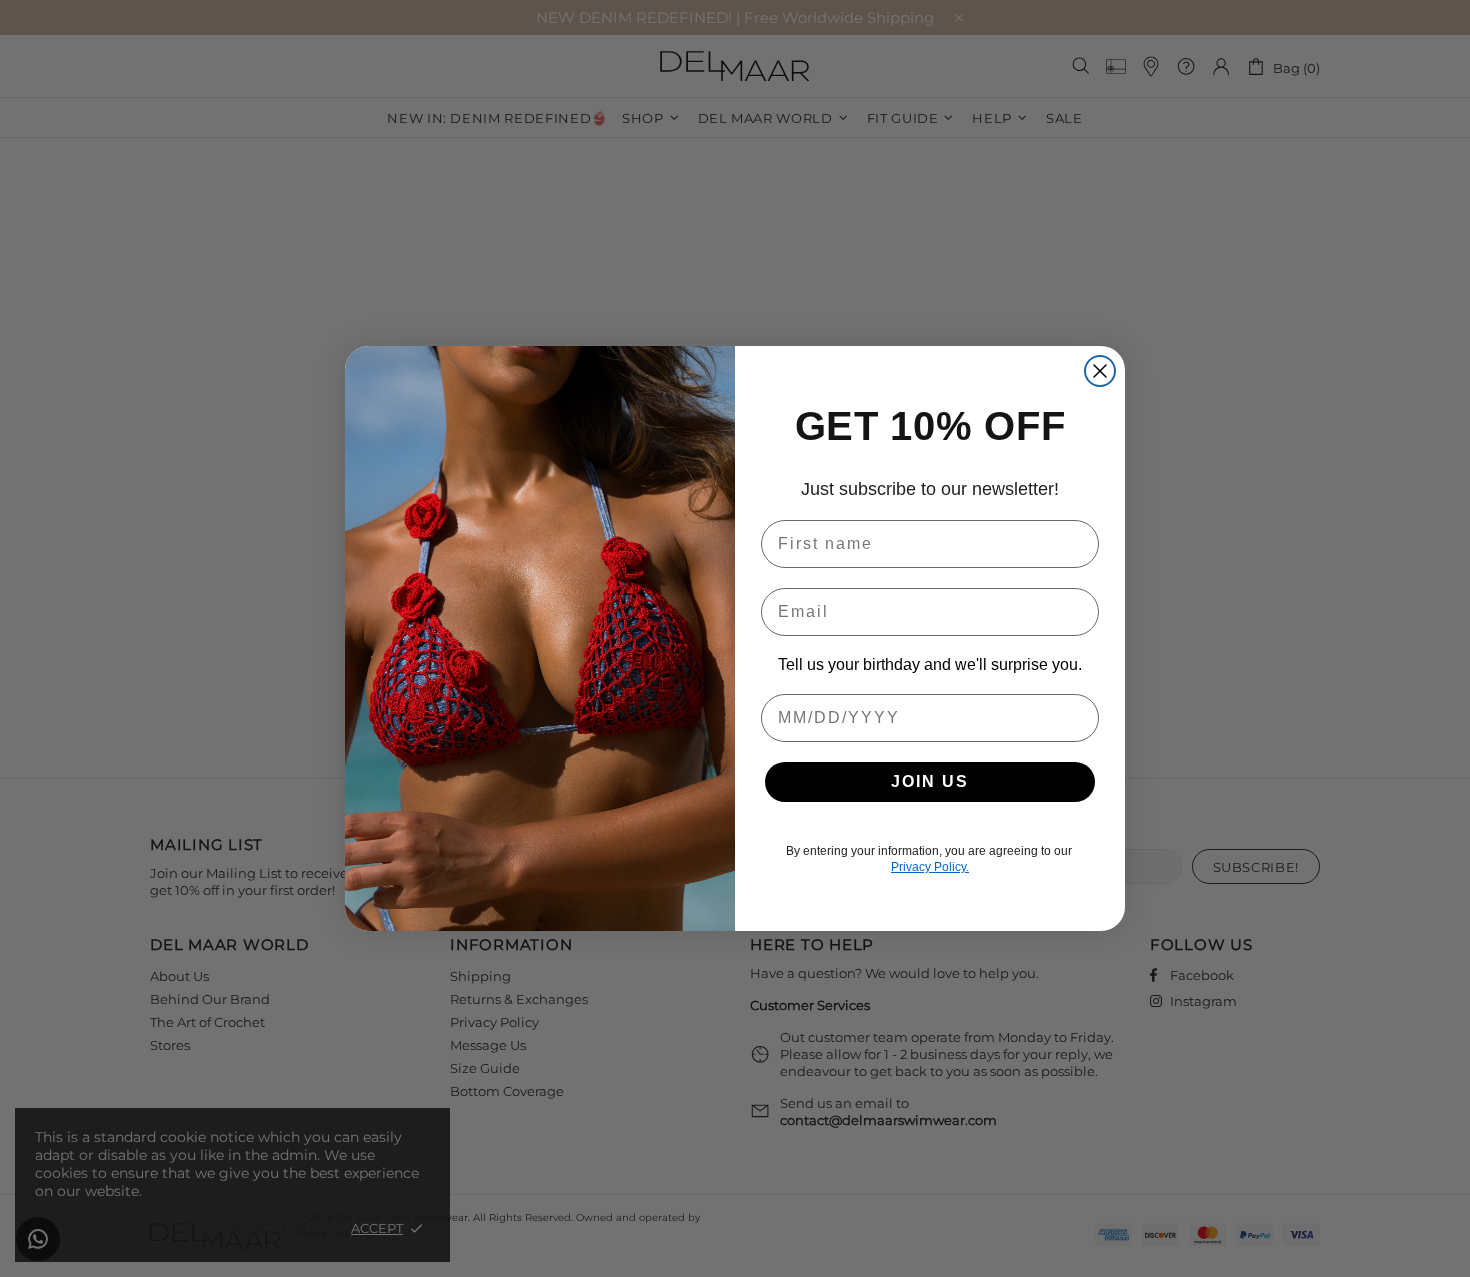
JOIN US (930, 781)
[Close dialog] (1100, 371)
